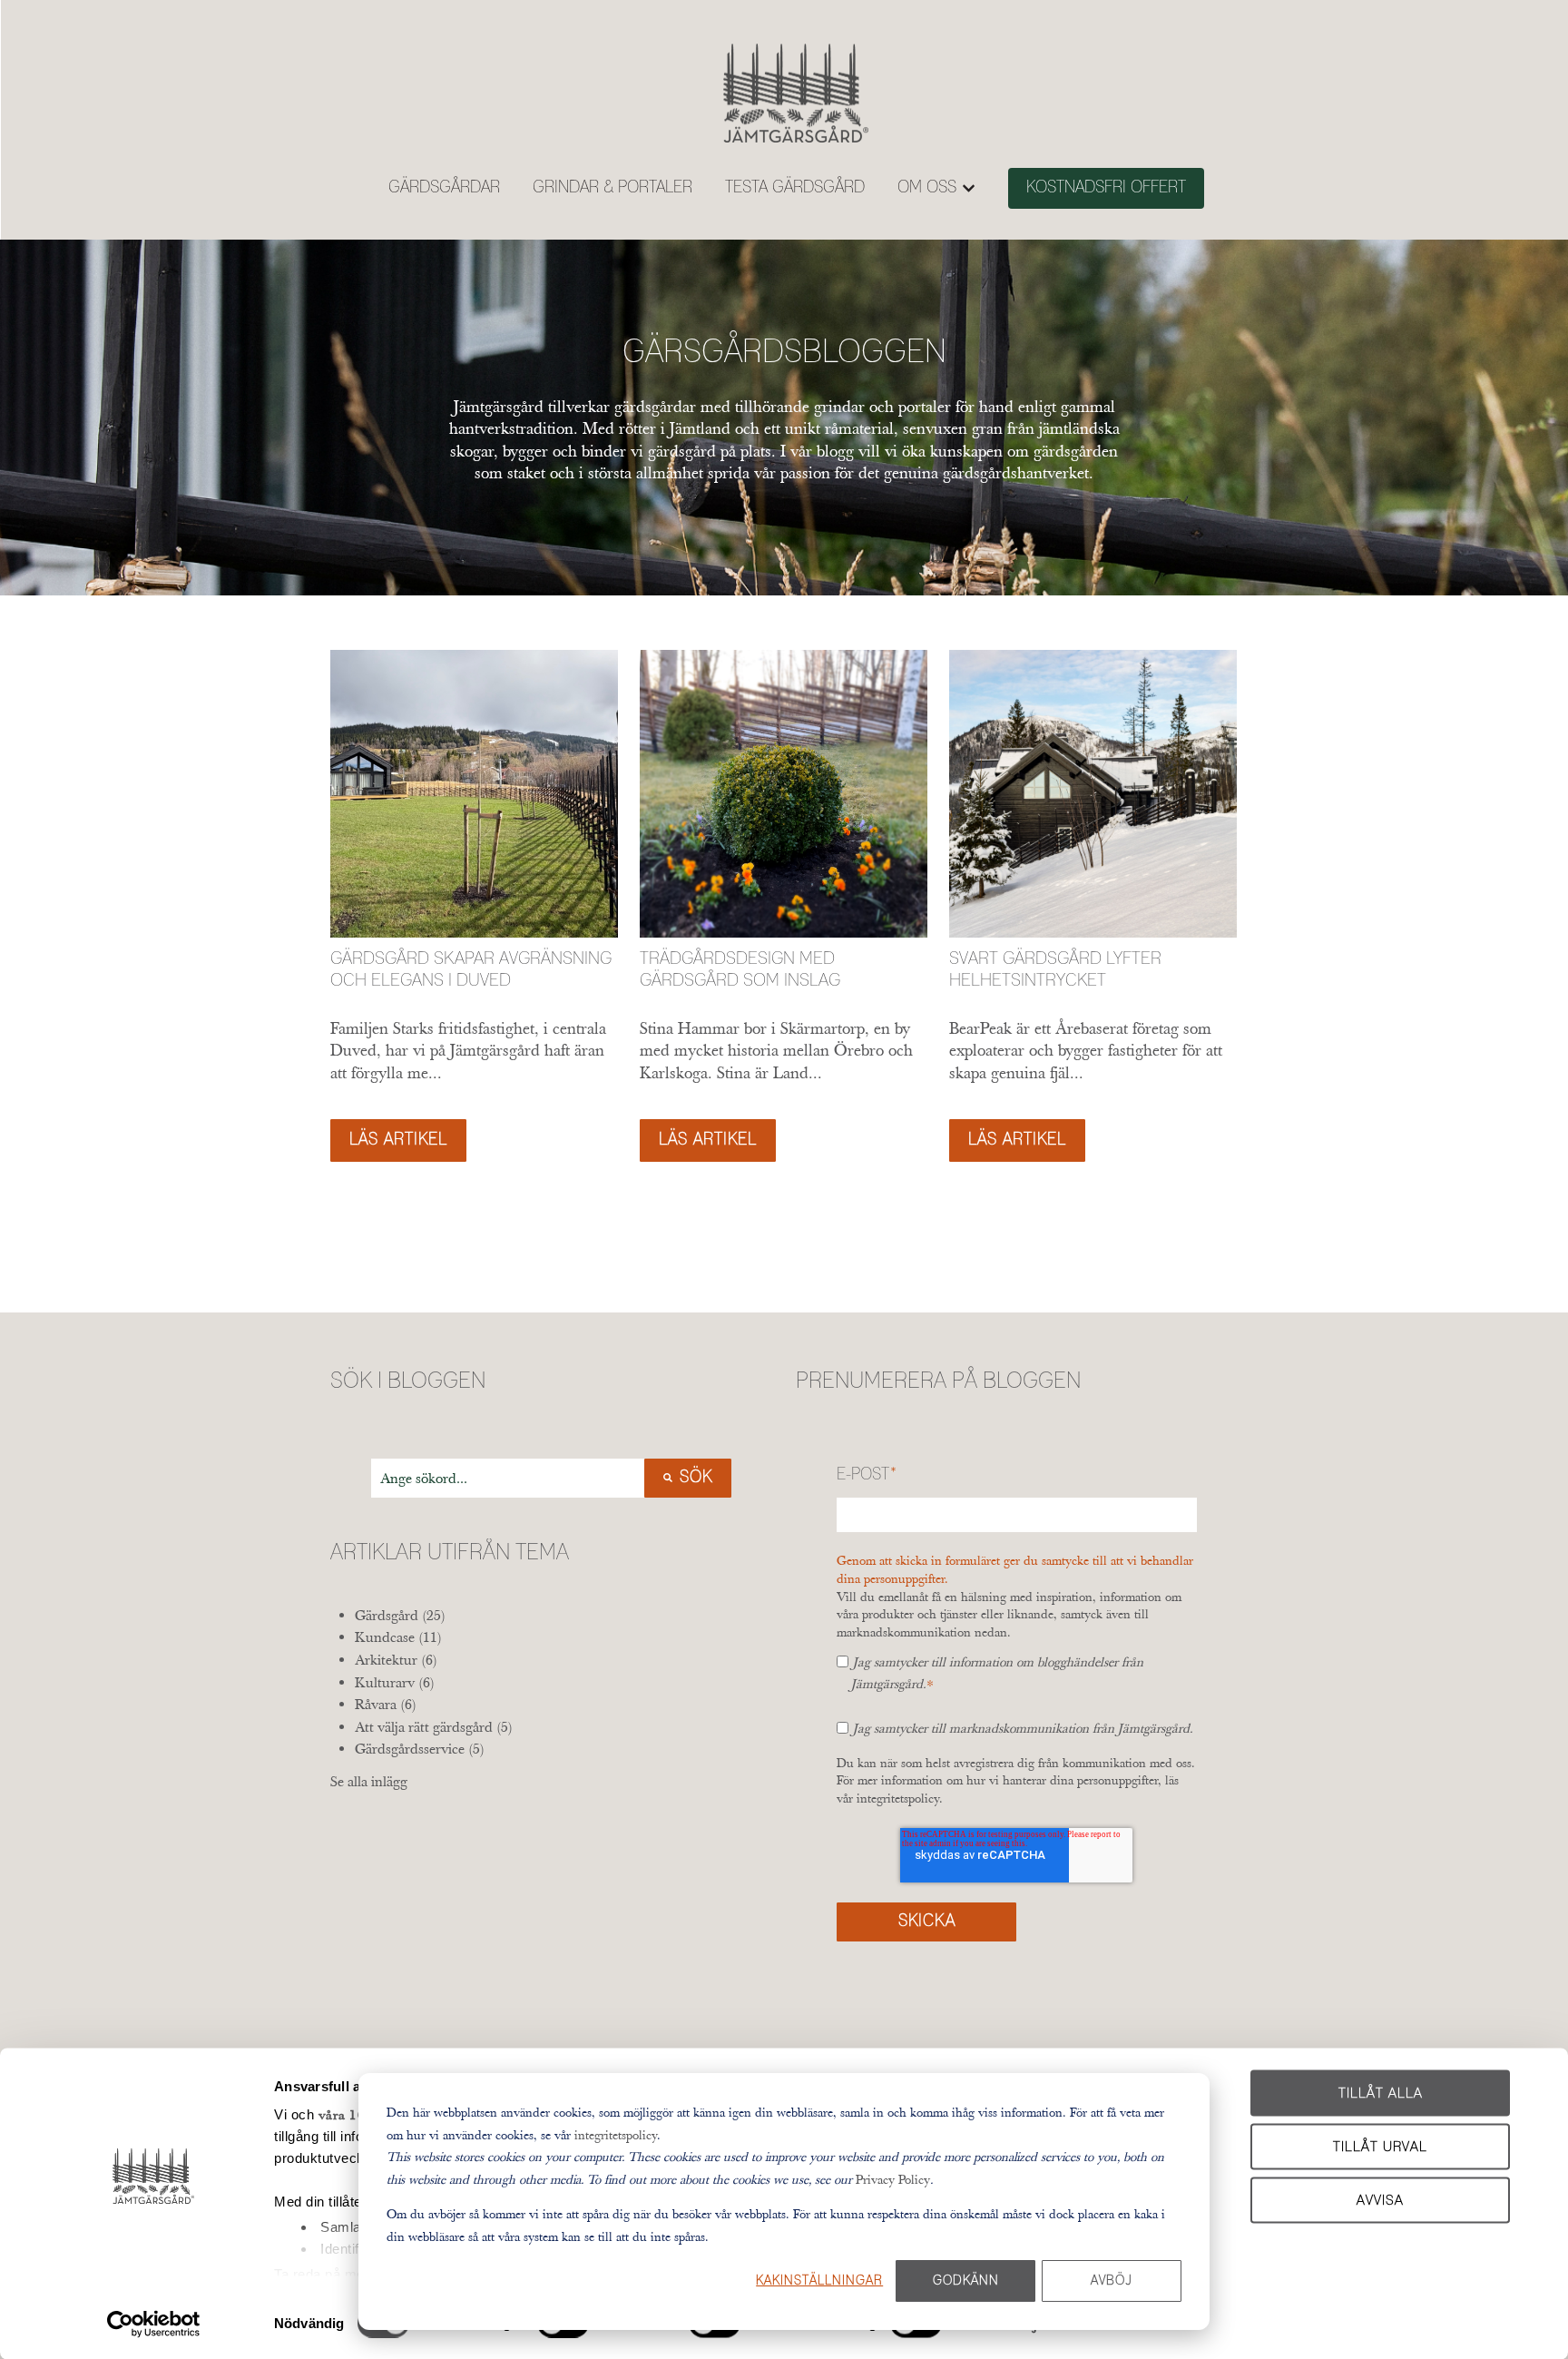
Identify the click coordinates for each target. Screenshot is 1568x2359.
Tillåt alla (1381, 2094)
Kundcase (398, 1637)
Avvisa (1380, 2200)
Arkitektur (396, 1659)
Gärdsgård (400, 1615)
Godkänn (966, 2281)
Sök (696, 1478)
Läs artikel (398, 1140)
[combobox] (508, 1478)
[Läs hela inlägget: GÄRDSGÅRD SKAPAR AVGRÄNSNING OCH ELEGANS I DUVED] (474, 794)
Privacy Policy (893, 2179)
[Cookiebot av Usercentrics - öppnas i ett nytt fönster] (154, 2324)
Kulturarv (395, 1682)
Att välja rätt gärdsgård (434, 1726)
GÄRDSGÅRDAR (444, 188)
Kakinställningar (819, 2281)
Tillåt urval (1380, 2146)
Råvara (386, 1704)
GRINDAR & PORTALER (612, 188)
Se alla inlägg (369, 1781)
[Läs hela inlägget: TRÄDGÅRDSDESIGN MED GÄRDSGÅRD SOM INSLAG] (784, 794)
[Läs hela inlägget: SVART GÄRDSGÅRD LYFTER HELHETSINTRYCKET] (1093, 794)
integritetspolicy (616, 2135)
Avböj (1112, 2281)
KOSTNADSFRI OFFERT (1106, 188)
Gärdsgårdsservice (420, 1748)
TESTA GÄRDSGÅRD (795, 188)
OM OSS (927, 188)
